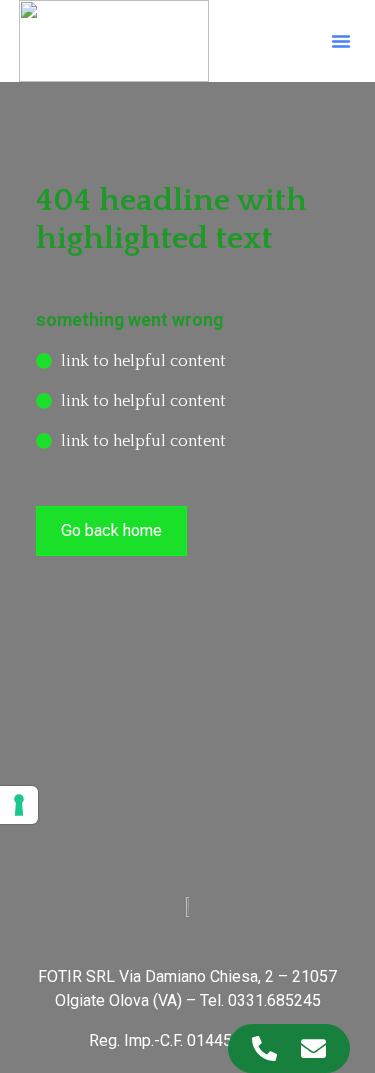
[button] (341, 41)
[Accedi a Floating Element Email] (313, 1048)
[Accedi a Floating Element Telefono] (264, 1048)
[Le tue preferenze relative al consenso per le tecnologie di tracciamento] (19, 805)
